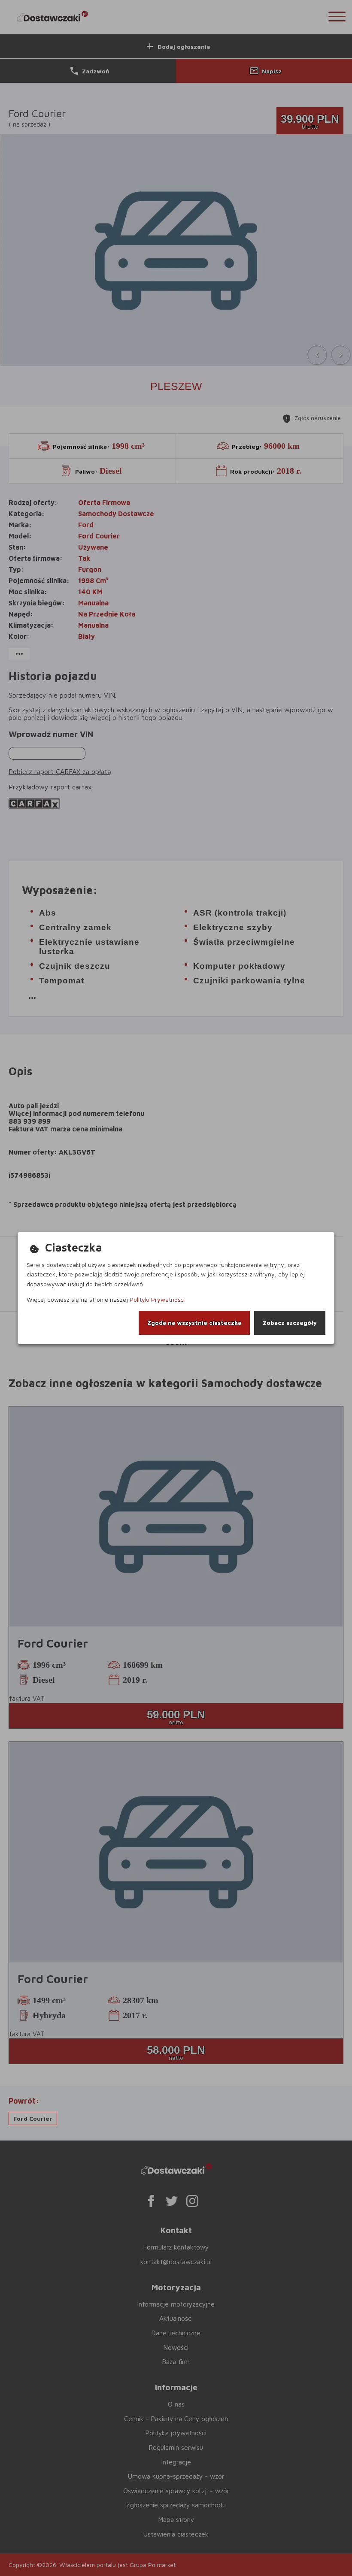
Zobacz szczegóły (290, 1323)
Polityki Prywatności (157, 1299)
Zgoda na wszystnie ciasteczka (194, 1323)
